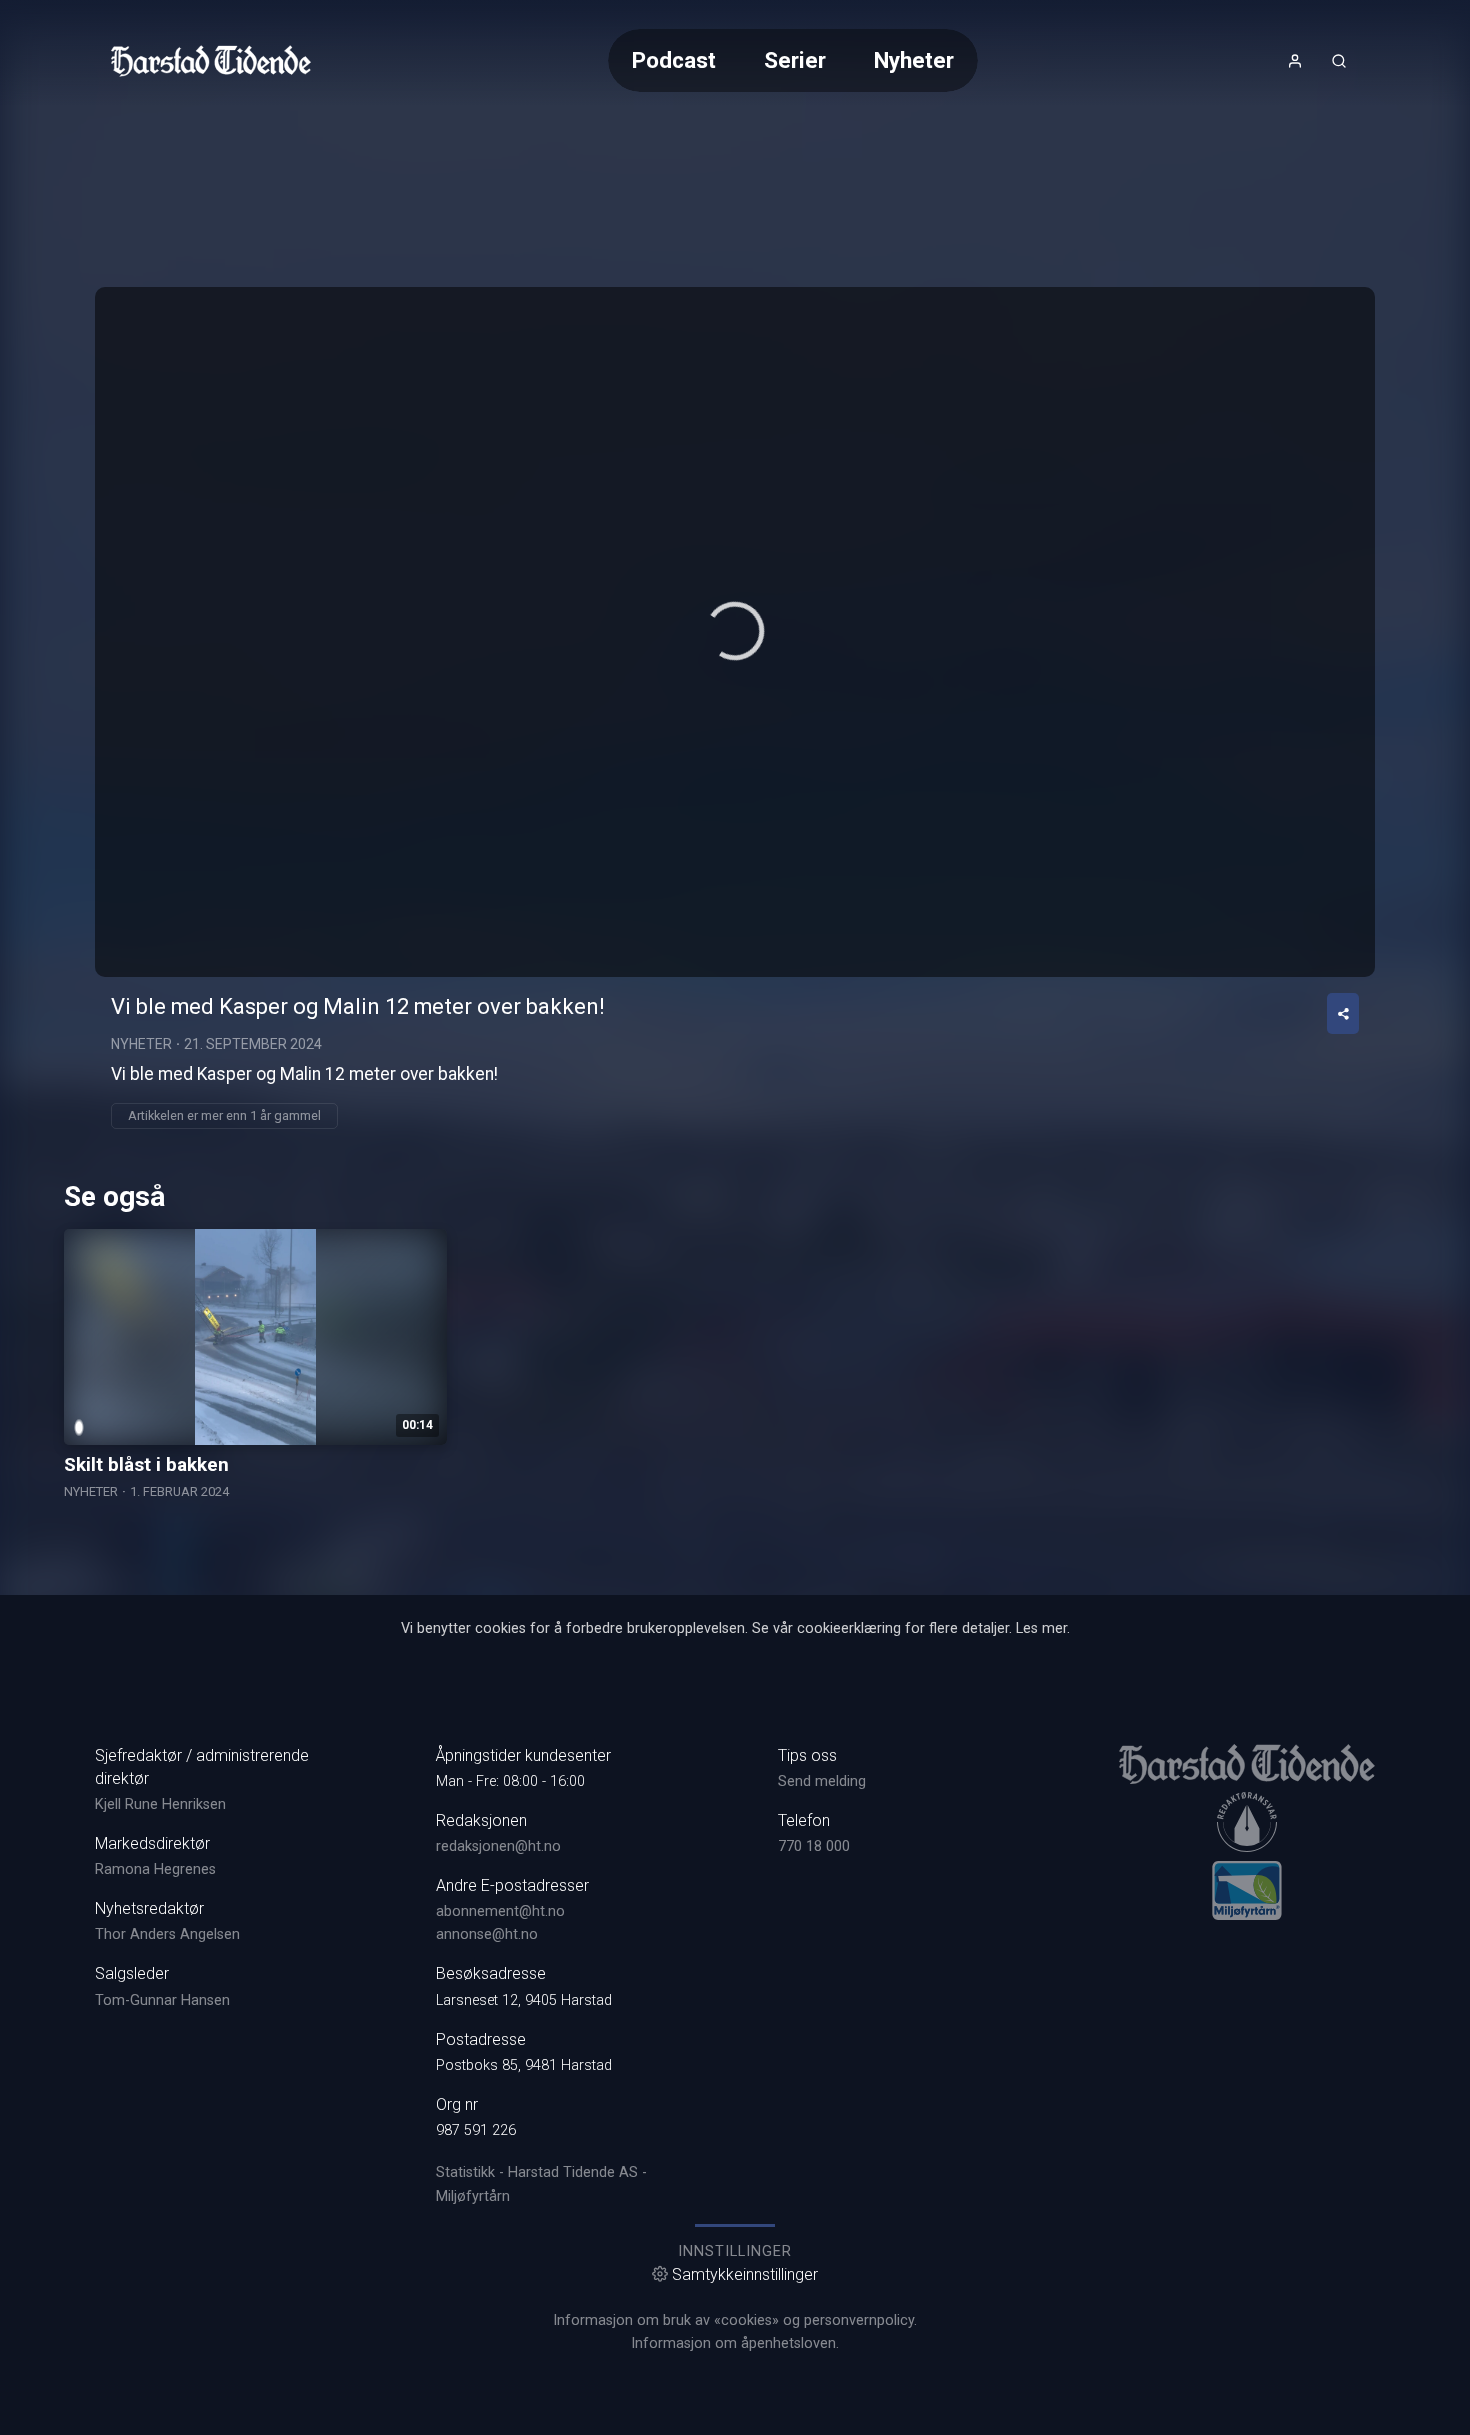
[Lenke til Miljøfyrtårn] (1247, 1890)
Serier (795, 60)
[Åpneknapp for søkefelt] (1339, 61)
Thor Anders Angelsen (167, 1934)
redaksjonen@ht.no (498, 1846)
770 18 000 (814, 1846)
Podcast (674, 60)
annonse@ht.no (487, 1934)
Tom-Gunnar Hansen (162, 2000)
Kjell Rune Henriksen (160, 1804)
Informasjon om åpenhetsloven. (735, 2343)
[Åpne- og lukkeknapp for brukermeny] (1295, 61)
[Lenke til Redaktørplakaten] (1247, 1822)
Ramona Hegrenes (155, 1869)
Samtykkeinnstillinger (745, 2274)
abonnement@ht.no (500, 1911)
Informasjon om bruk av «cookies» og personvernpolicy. (735, 2320)
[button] (735, 631)
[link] (211, 61)
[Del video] (1343, 1013)
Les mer (1041, 1628)
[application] (735, 632)
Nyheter (914, 60)
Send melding (822, 1781)
